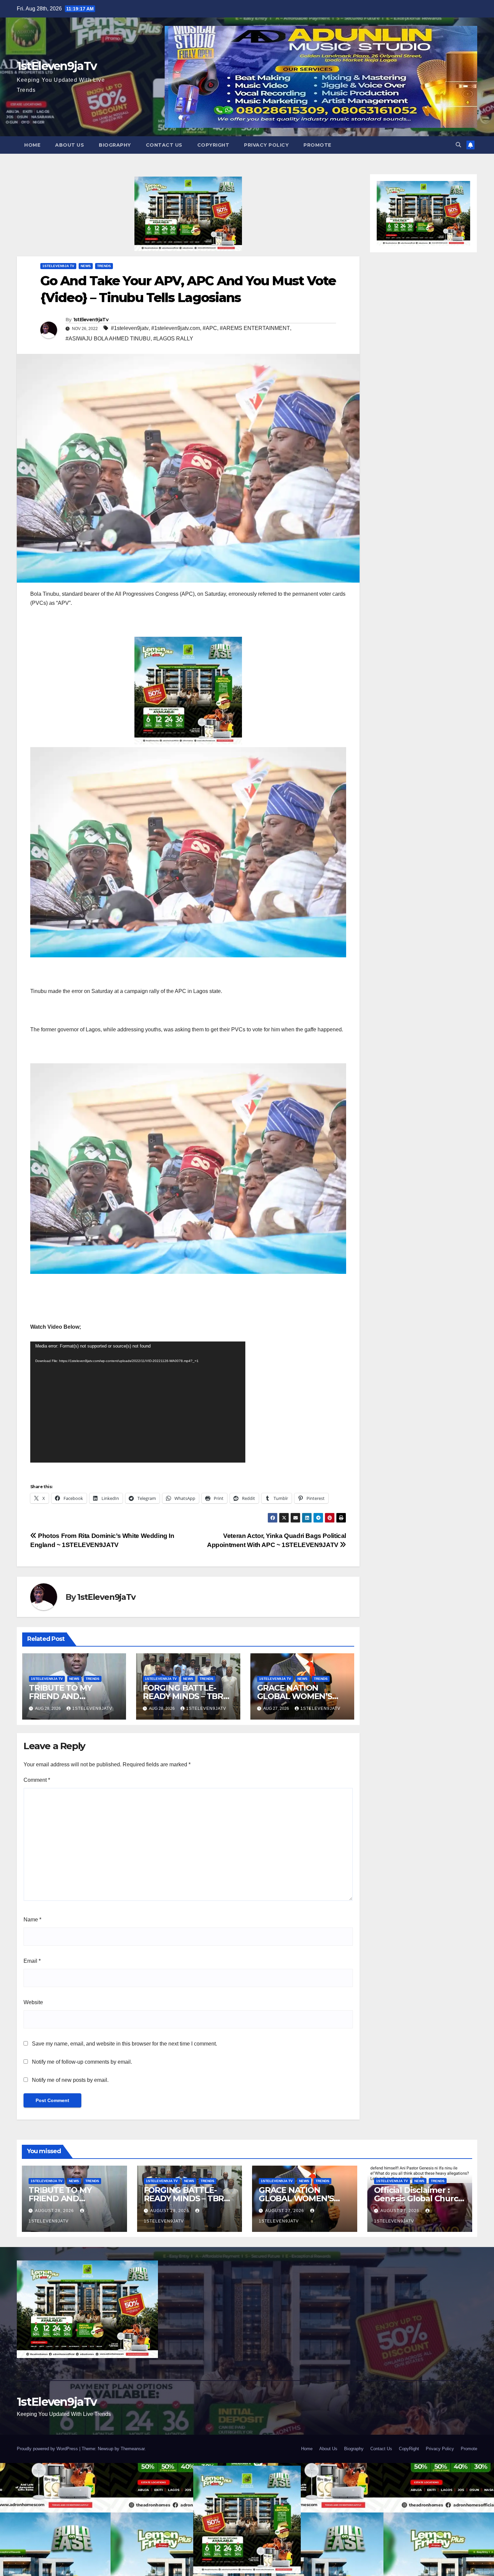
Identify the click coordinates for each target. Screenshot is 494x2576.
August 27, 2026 (285, 2211)
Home (32, 145)
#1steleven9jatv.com (176, 328)
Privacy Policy (266, 145)
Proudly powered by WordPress (48, 2449)
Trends (104, 266)
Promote (317, 145)
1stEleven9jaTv (57, 66)
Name (32, 1920)
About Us (70, 145)
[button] (458, 145)
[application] (138, 1402)
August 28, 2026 (55, 2211)
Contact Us (164, 145)
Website (33, 2002)
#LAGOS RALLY (173, 339)
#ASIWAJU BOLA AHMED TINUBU (108, 339)
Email (32, 1961)
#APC (210, 328)
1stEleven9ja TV (58, 266)
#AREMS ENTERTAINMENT (255, 328)
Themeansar (133, 2449)
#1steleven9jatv (130, 328)
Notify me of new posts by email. (70, 2080)
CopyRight (213, 145)
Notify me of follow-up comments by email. (82, 2062)
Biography (115, 145)
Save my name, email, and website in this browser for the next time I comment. (125, 2044)
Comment (37, 1780)
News (86, 266)
